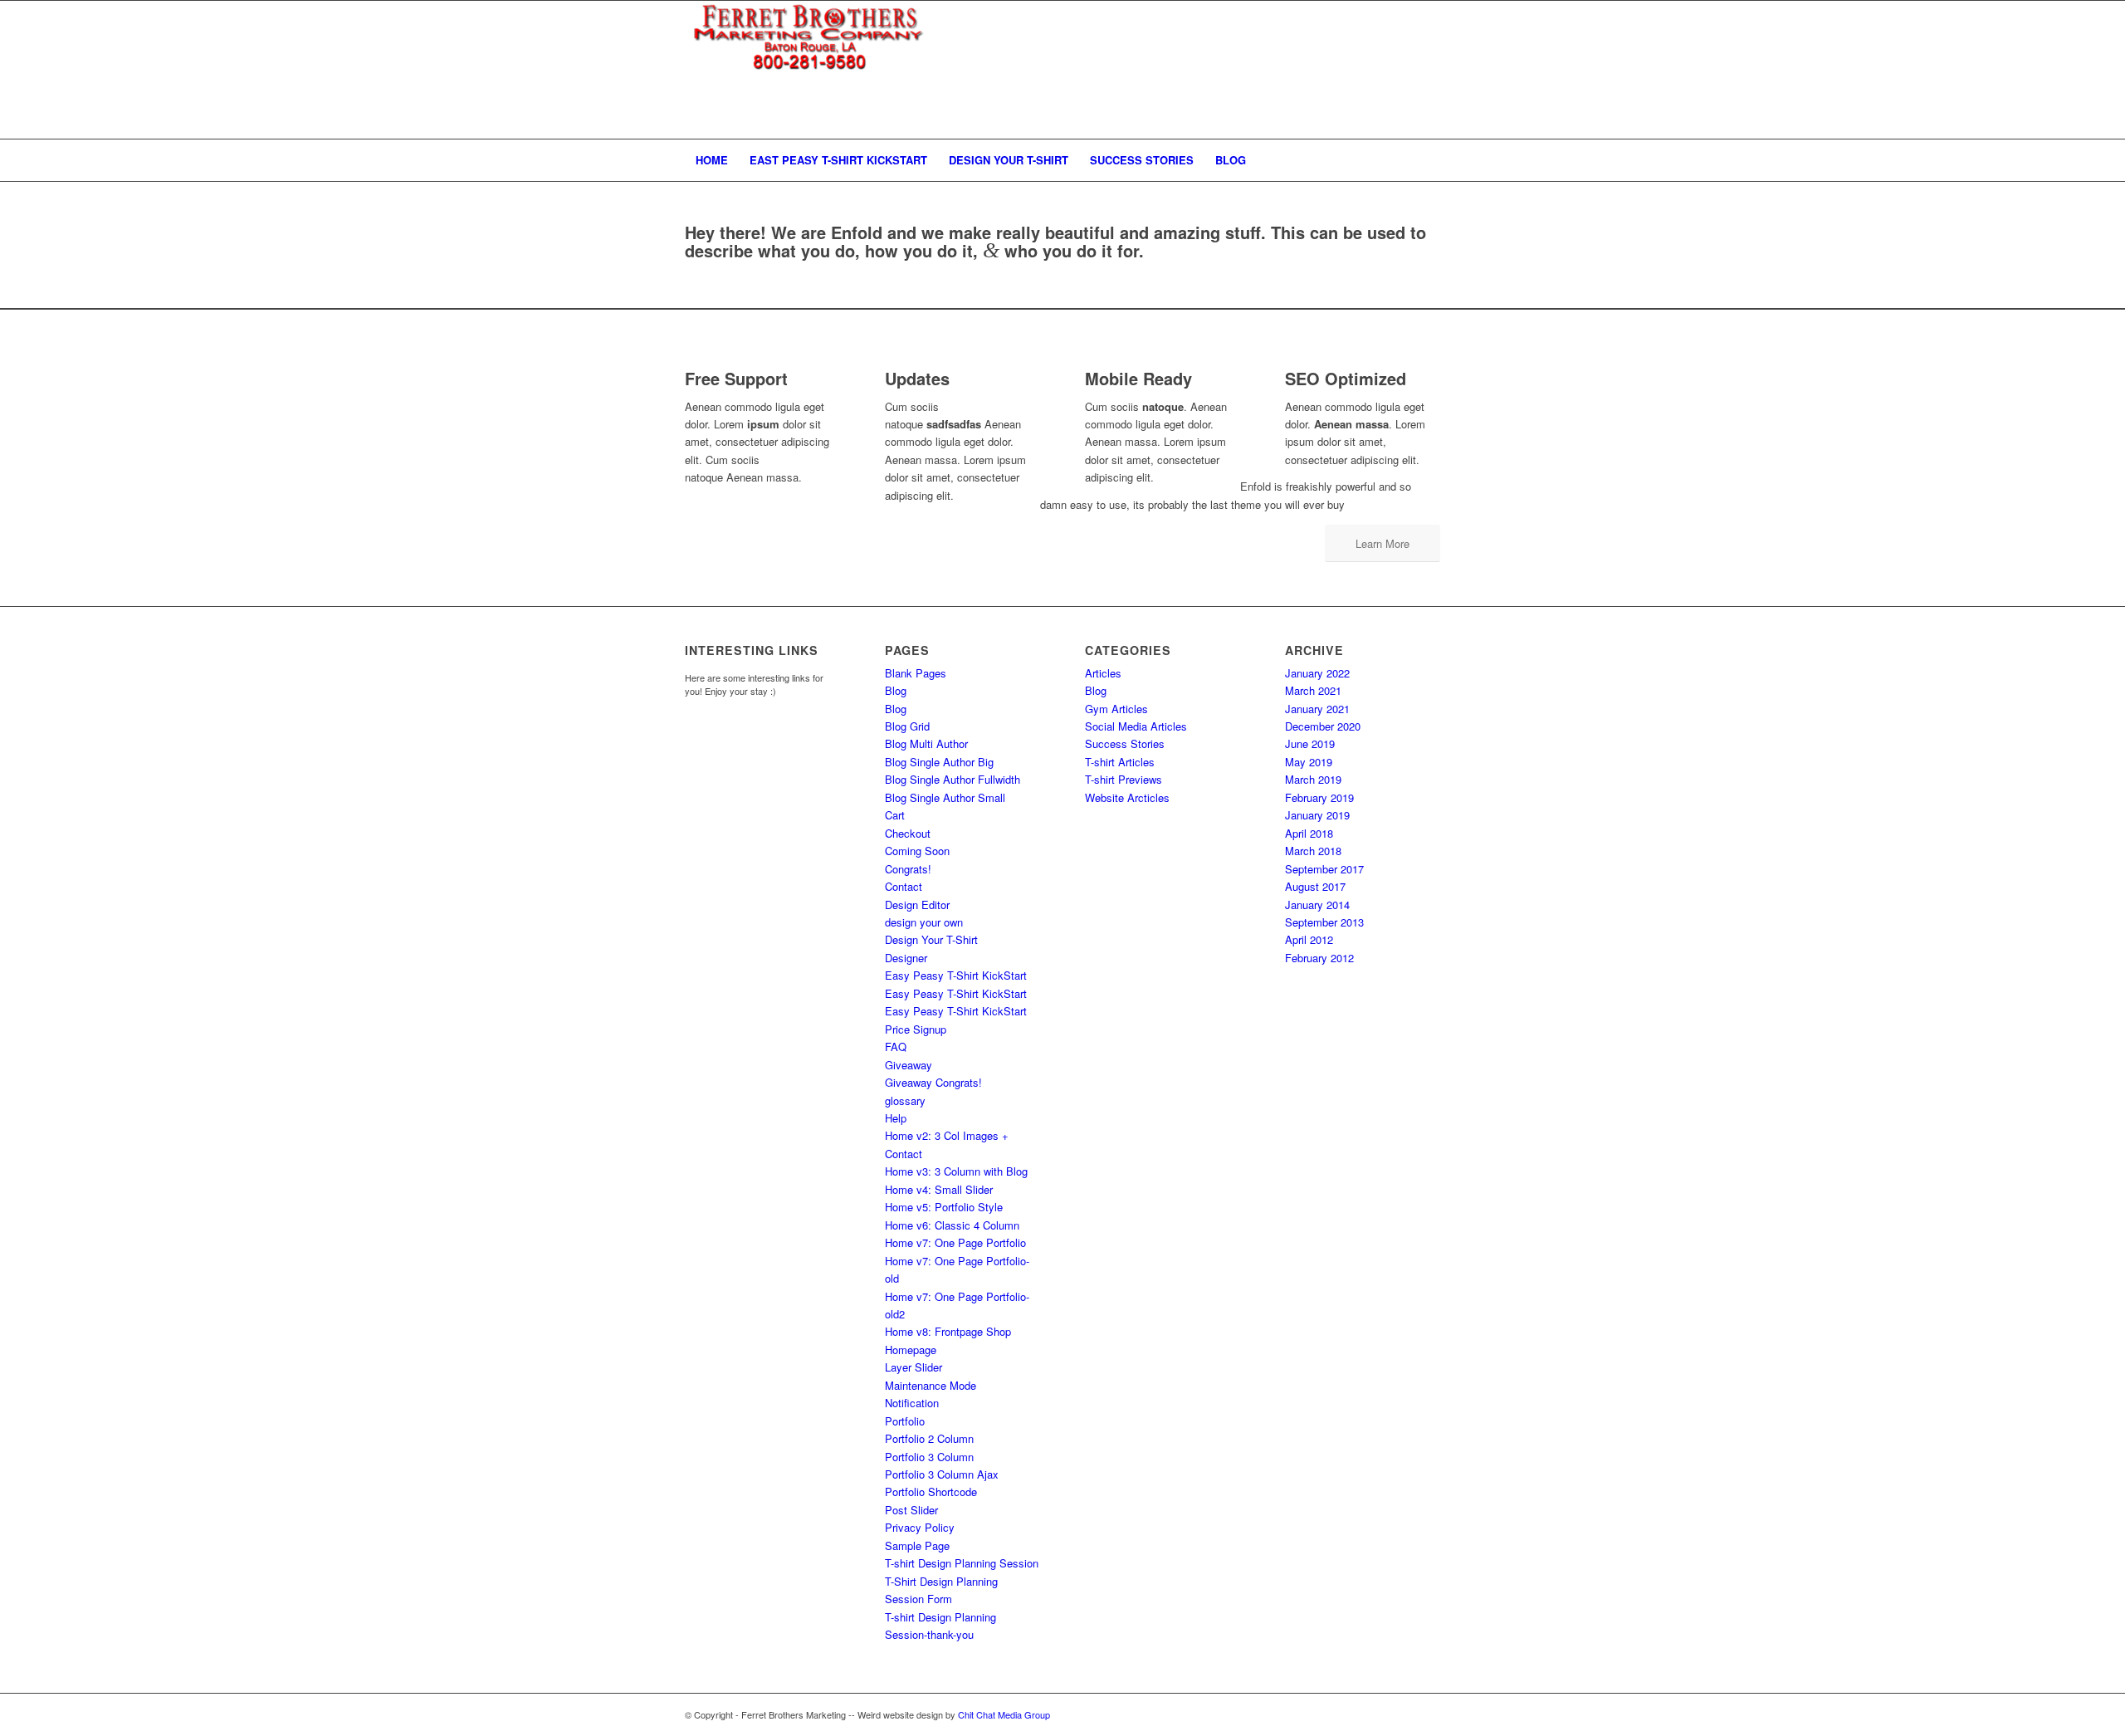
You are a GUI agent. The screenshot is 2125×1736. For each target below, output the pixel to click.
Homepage (911, 1350)
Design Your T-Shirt (931, 939)
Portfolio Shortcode (931, 1491)
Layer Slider (914, 1367)
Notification (912, 1403)
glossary (905, 1100)
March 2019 (1313, 779)
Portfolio (905, 1421)
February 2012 (1319, 958)
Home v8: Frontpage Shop (948, 1331)
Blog (896, 690)
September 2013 (1324, 922)
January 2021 (1317, 709)
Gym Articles (1116, 709)
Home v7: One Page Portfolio (955, 1242)
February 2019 (1319, 797)
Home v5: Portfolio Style (944, 1207)
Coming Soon (917, 851)
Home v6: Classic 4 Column (952, 1225)
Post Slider (911, 1510)
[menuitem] (712, 160)
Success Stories (1125, 743)
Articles (1103, 673)
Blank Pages (916, 673)
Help (896, 1118)
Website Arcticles (1127, 797)
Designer (906, 958)
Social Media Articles (1136, 726)
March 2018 (1313, 851)
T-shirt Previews (1124, 779)
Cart (895, 815)
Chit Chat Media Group (1004, 1714)
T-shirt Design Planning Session (962, 1563)
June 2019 (1310, 743)
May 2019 (1309, 762)
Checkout (908, 833)
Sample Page (917, 1545)
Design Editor (917, 905)
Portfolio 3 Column (929, 1457)
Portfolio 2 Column (929, 1438)
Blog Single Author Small (945, 797)
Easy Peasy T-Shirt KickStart (956, 975)
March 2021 (1313, 690)
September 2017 (1324, 869)
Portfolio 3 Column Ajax (942, 1474)
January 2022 (1317, 673)
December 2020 (1323, 726)
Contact (904, 886)
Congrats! (908, 869)
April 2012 (1309, 939)
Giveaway (909, 1065)
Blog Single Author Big (939, 762)
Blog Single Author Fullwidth (953, 779)
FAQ (896, 1046)
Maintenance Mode (931, 1385)
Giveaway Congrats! (933, 1082)
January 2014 (1317, 905)
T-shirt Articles (1120, 762)
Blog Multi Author (926, 743)
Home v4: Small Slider (939, 1189)
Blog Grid (907, 726)
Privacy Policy (920, 1527)
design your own (924, 922)
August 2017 (1315, 886)
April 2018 (1309, 833)
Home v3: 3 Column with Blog (956, 1171)
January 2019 (1317, 815)
